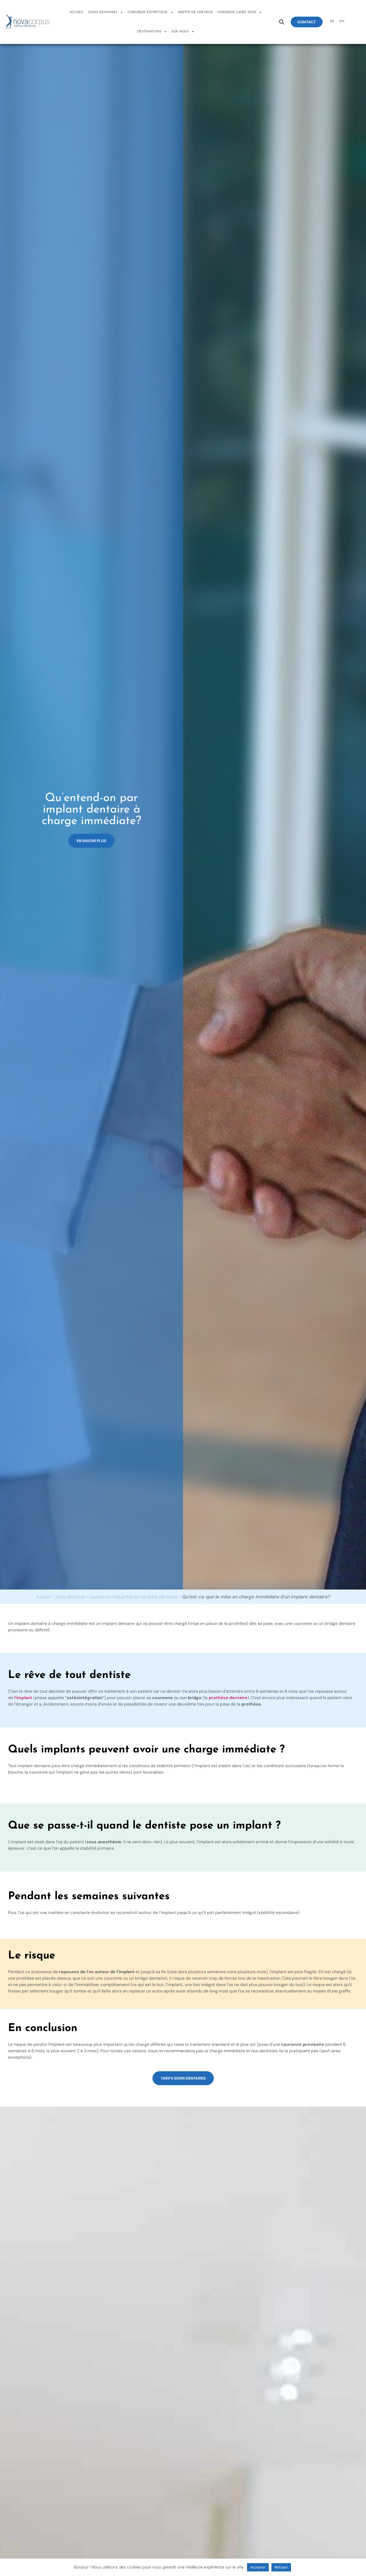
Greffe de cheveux (195, 12)
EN (342, 21)
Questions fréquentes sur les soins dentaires (134, 1597)
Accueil (77, 12)
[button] (281, 22)
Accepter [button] (258, 2567)
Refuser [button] (281, 2567)
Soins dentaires (70, 1597)
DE (332, 21)
